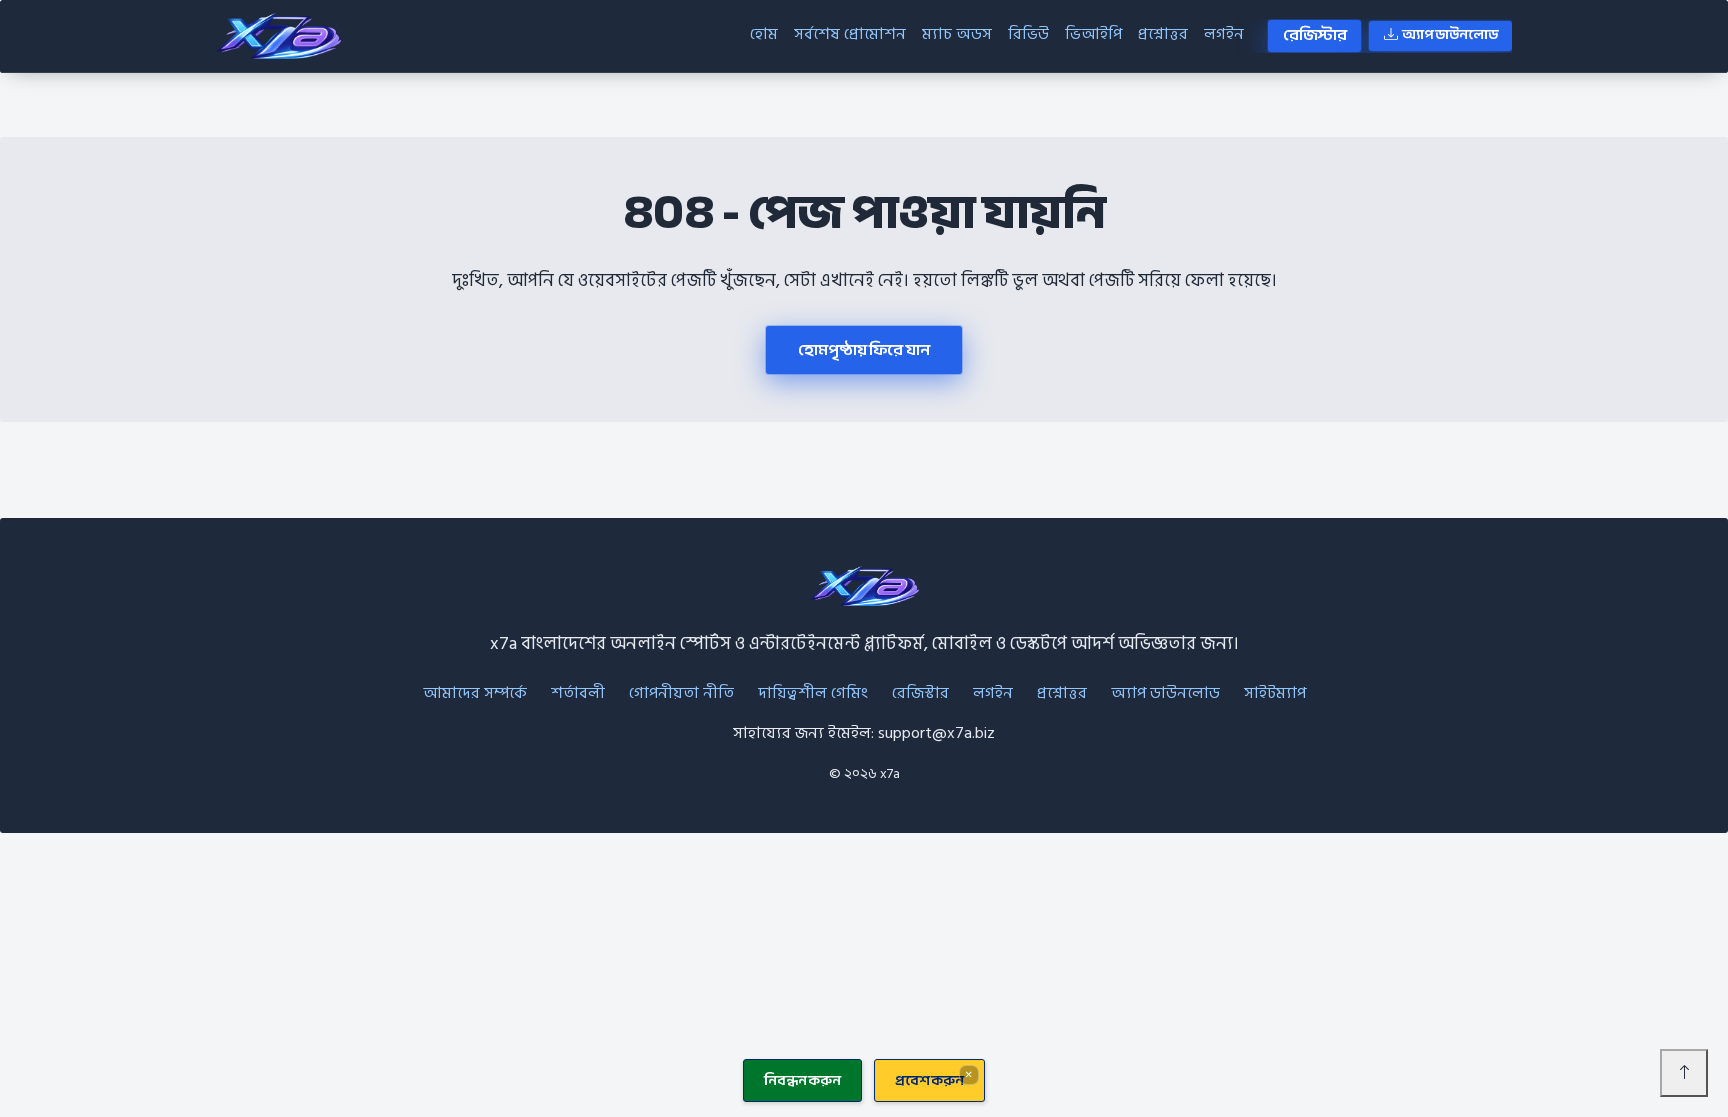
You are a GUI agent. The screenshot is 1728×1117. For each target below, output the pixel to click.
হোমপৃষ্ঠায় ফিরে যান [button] (863, 350)
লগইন (1224, 34)
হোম (764, 34)
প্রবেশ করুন (929, 1080)
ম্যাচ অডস (957, 34)
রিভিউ (1028, 34)
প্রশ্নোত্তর (1163, 34)
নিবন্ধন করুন (802, 1080)
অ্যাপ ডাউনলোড (1450, 35)
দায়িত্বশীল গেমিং (813, 693)
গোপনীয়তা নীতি (681, 693)
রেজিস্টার (1315, 35)
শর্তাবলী (578, 693)
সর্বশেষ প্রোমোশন (850, 34)
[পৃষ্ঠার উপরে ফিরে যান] (1684, 1073)
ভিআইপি (1093, 34)
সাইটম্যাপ (1275, 693)
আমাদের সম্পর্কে (475, 693)
